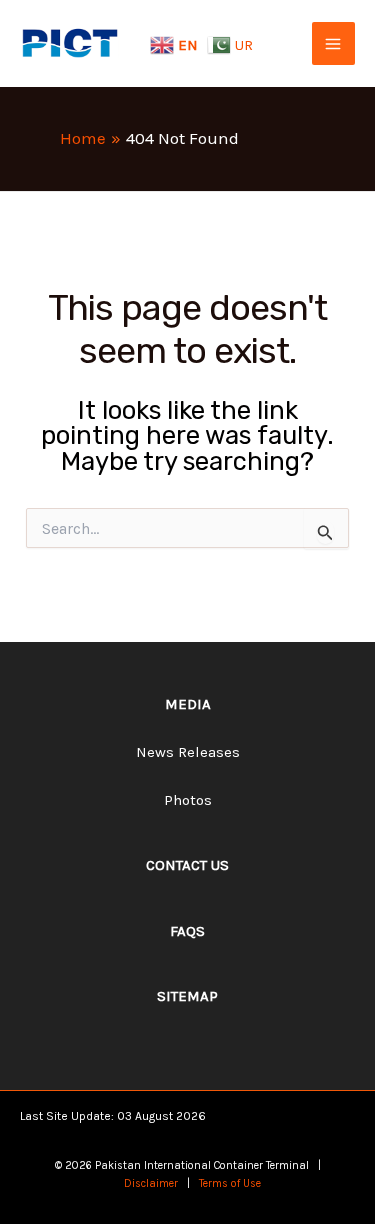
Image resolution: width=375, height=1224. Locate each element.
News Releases (188, 752)
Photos (188, 800)
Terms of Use (230, 1183)
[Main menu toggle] (334, 44)
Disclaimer (151, 1183)
